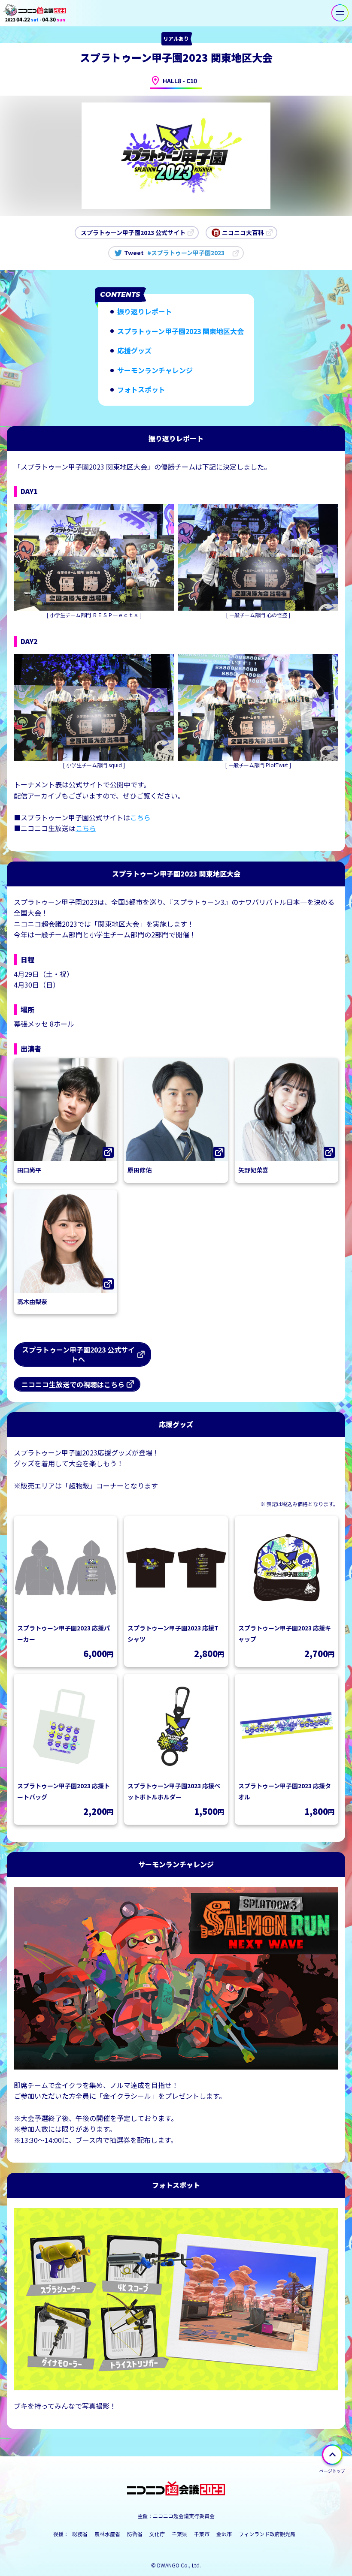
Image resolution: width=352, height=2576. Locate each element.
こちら (140, 817)
